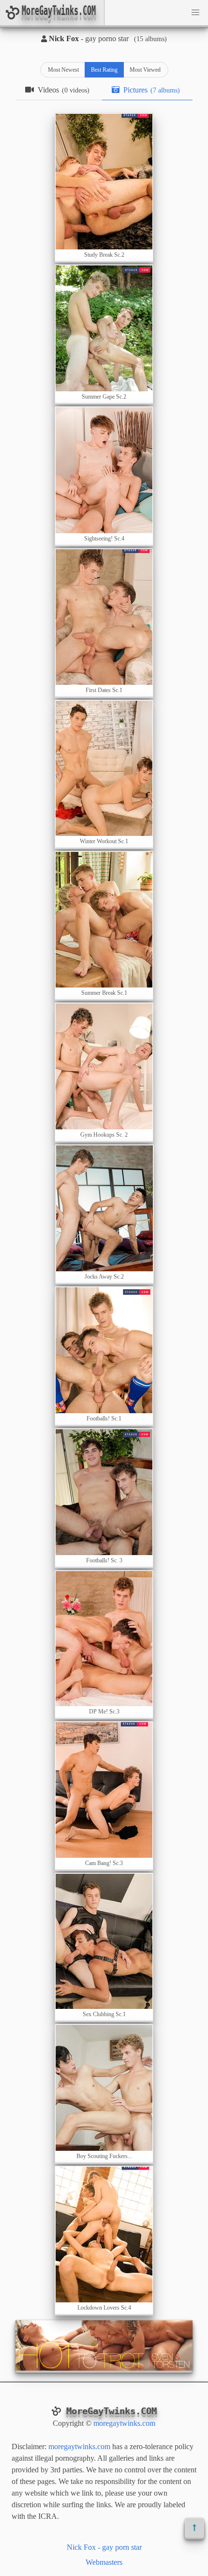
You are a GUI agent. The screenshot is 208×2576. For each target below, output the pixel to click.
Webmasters (104, 2562)
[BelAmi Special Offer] (104, 2368)
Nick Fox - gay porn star (104, 2547)
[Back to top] (194, 2528)
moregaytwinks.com (124, 2423)
